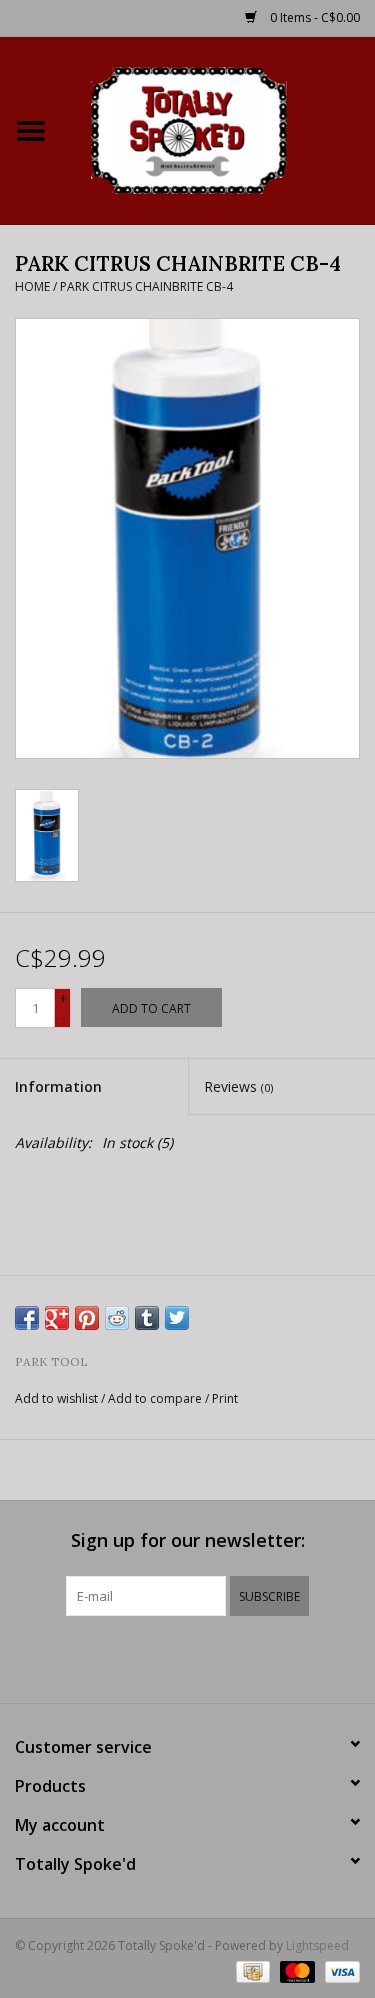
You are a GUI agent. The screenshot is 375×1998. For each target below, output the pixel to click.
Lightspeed (317, 1945)
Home (32, 286)
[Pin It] (87, 1318)
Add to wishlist (56, 1398)
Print (225, 1398)
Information (58, 1086)
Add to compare (156, 1398)
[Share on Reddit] (117, 1318)
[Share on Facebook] (27, 1318)
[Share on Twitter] (177, 1318)
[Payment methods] (251, 1970)
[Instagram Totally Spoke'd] (242, 1657)
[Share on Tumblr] (147, 1318)
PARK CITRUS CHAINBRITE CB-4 (146, 286)
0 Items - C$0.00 (313, 17)
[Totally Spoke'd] (219, 128)
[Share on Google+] (57, 1318)
